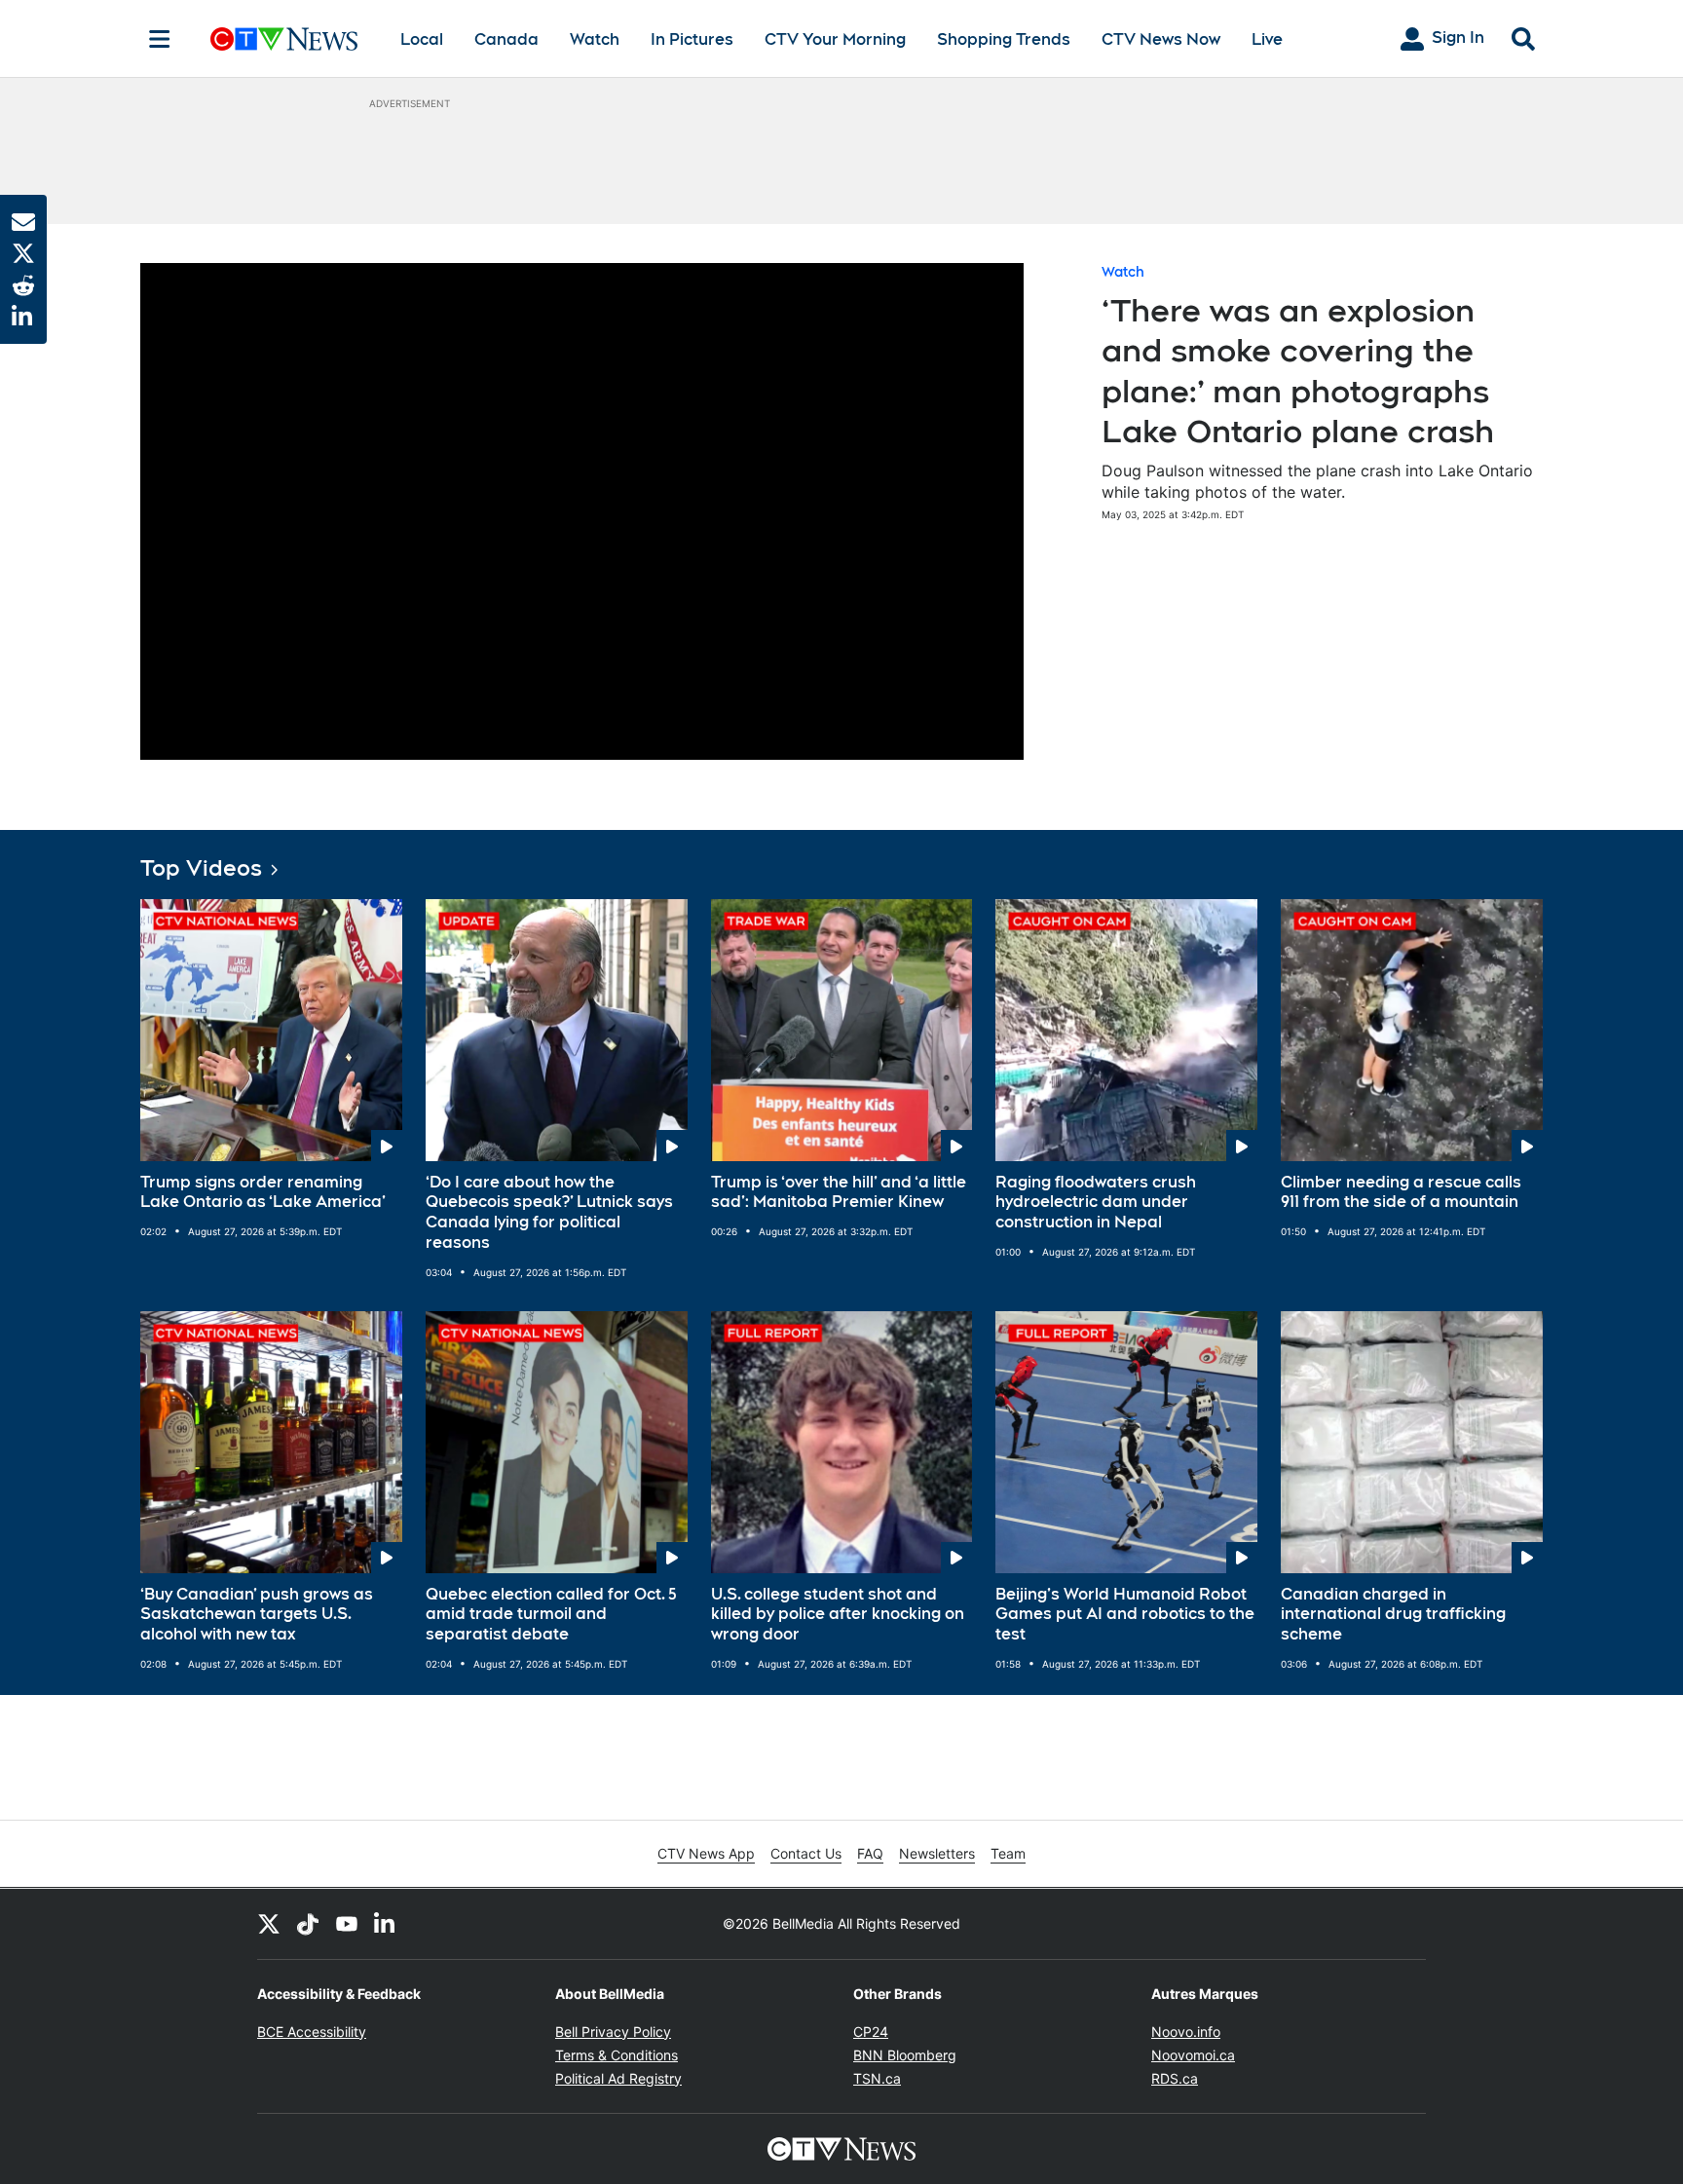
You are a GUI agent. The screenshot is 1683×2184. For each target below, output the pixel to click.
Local (422, 39)
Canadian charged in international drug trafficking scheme (1393, 1615)
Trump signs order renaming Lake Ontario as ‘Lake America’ (263, 1192)
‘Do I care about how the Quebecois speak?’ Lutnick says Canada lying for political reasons (549, 1212)
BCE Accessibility (312, 2032)
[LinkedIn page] (386, 1924)
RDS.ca (1175, 2078)
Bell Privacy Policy (613, 2032)
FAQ (870, 1853)
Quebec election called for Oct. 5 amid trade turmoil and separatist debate (551, 1615)
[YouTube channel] (347, 1924)
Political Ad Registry (618, 2078)
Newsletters (937, 1853)
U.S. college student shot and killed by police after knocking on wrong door (838, 1615)
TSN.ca (877, 2078)
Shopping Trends (1004, 39)
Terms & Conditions (617, 2055)
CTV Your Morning (835, 39)
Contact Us (806, 1853)
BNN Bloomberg (905, 2055)
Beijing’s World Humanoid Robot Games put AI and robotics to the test (1125, 1615)
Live (1267, 39)
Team (1008, 1853)
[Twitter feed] (269, 1924)
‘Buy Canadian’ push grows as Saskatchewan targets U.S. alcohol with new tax (257, 1615)
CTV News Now (1161, 39)
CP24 (871, 2032)
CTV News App (706, 1853)
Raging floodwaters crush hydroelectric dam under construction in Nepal (1096, 1203)
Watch (595, 39)
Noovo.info (1186, 2032)
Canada (506, 39)
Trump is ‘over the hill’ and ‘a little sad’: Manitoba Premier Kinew (839, 1192)
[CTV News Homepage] (284, 39)
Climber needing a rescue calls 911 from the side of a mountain (1401, 1192)
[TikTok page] (308, 1924)
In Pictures (692, 39)
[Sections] (160, 39)
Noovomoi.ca (1193, 2055)
